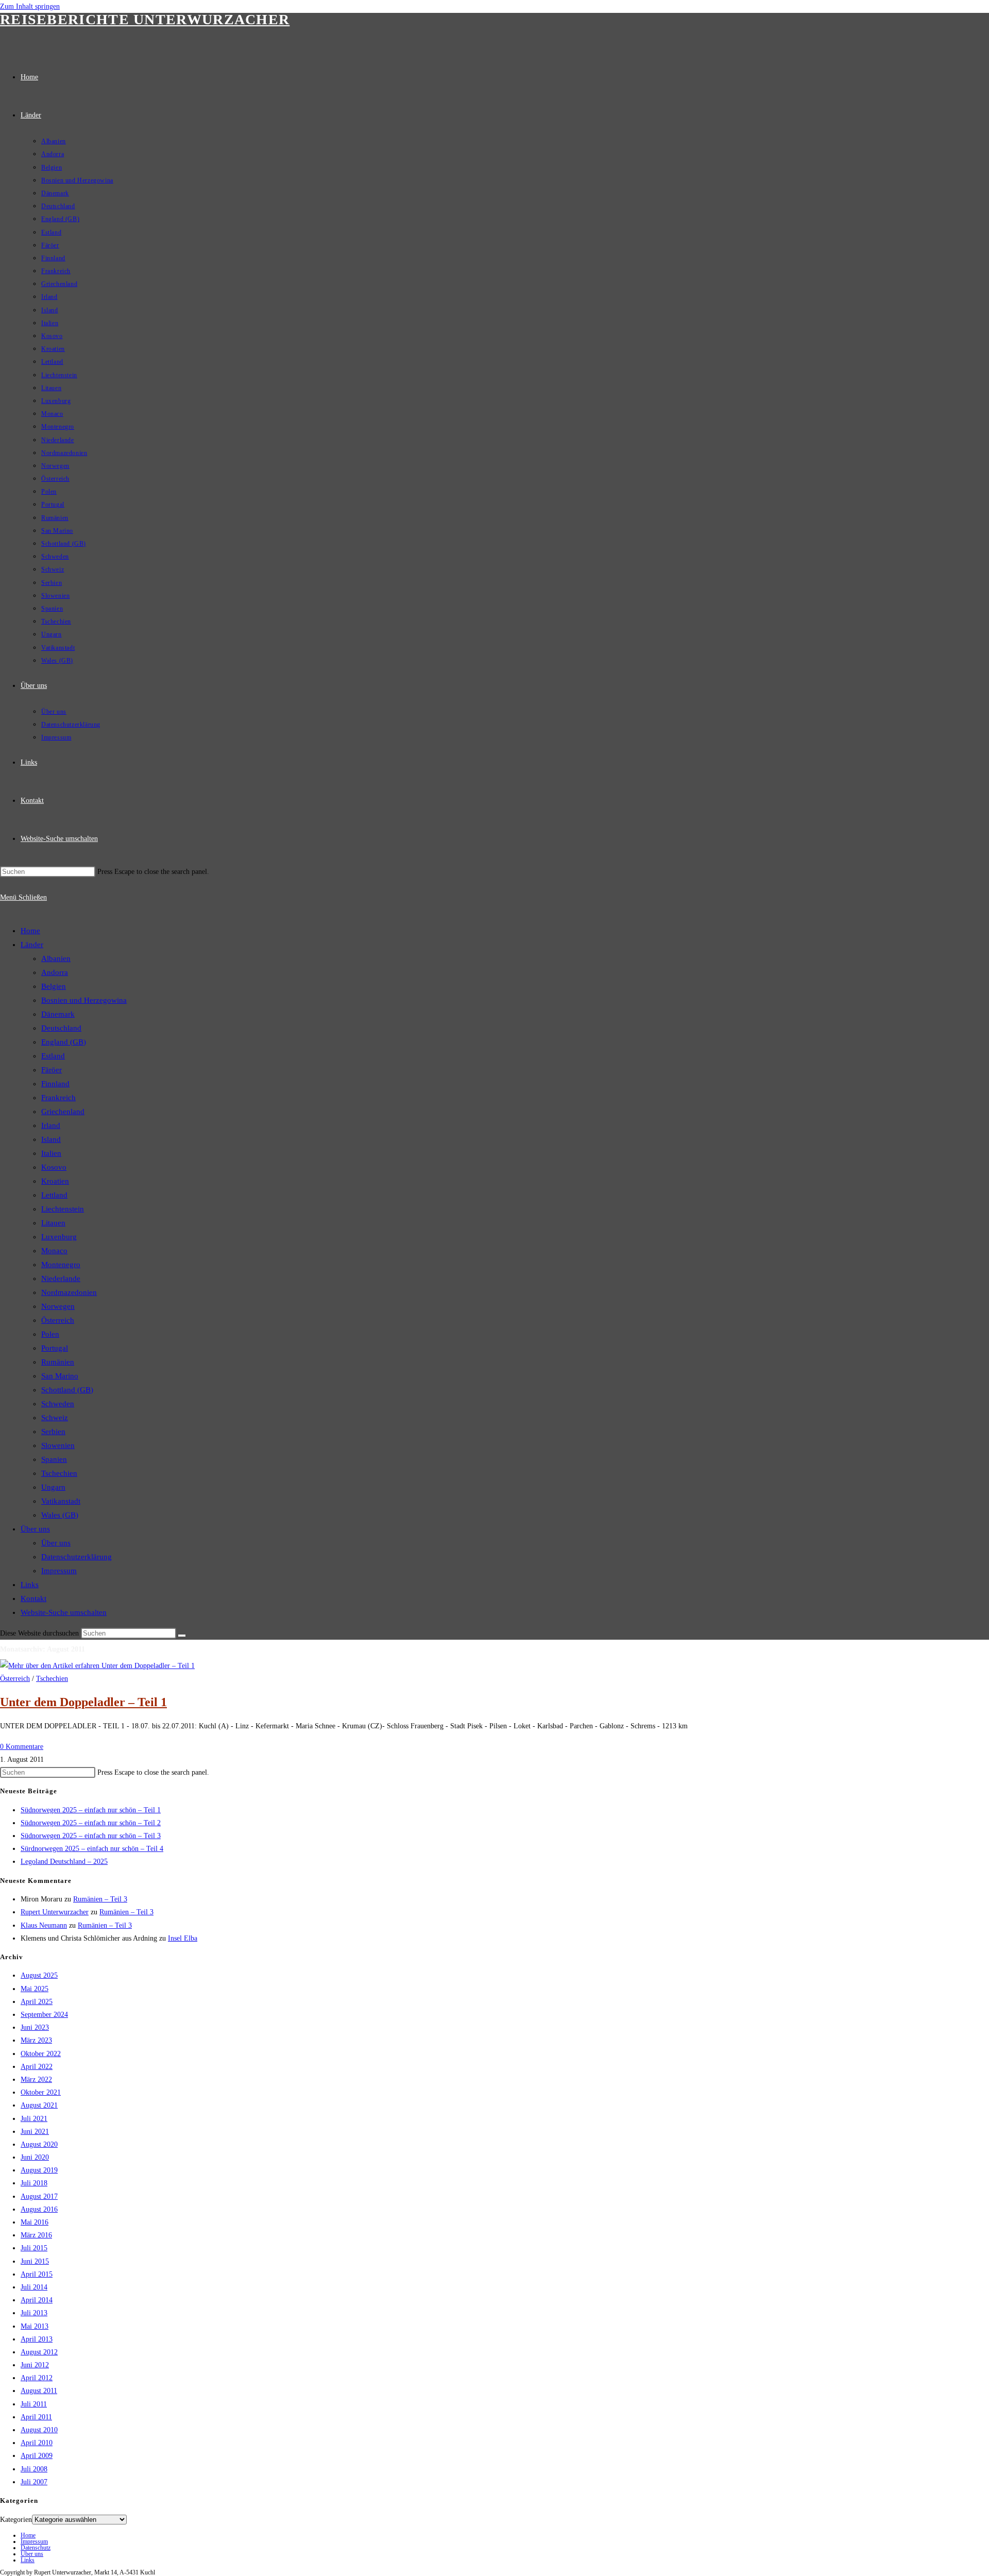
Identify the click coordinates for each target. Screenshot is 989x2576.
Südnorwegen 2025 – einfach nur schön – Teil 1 (91, 1810)
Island (51, 1139)
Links (30, 1585)
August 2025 (39, 1975)
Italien (51, 1153)
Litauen (53, 1223)
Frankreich (58, 1098)
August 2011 (39, 2391)
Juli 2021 (34, 2119)
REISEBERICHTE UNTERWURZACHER (145, 19)
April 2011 (36, 2417)
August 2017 (39, 2196)
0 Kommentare (22, 1747)
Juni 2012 (35, 2365)
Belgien (54, 986)
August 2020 (39, 2144)
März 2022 (36, 2080)
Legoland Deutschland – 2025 (64, 1862)
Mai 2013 (35, 2326)
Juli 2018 (34, 2183)
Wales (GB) (60, 1515)
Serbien (53, 1432)
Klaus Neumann (44, 1925)
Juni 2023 (35, 2027)
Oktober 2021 (41, 2092)
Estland (53, 1056)
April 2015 (37, 2274)
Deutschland (61, 1028)
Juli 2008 (34, 2469)
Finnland (55, 1084)
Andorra (55, 972)
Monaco (54, 1251)
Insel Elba (183, 1938)
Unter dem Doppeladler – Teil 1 (83, 1702)
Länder (32, 945)
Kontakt (33, 1598)
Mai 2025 (35, 1989)
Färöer (52, 1070)
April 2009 (37, 2456)
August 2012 (39, 2352)
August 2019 (39, 2170)
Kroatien (55, 1181)
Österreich (58, 1320)
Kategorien (16, 2520)
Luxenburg (59, 1237)
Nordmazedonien (69, 1292)
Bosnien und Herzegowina (84, 1000)
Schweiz (55, 1418)
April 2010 (37, 2443)
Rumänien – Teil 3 (100, 1899)
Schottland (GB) (67, 1390)
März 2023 (36, 2040)
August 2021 (39, 2105)
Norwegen (58, 1306)
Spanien (54, 1459)
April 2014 (37, 2300)
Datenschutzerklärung (76, 1557)
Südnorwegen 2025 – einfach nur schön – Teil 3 (91, 1836)
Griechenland (63, 1112)
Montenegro (61, 1265)
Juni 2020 (35, 2157)
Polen (50, 1334)
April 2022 (37, 2067)
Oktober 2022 (41, 2054)
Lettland (54, 1195)
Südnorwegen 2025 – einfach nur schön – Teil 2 (91, 1823)
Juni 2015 (35, 2261)
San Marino (60, 1376)
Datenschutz (36, 2548)
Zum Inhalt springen (30, 6)
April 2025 (37, 2002)
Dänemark (58, 1014)
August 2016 (39, 2209)
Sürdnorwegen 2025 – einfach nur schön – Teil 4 (92, 1849)
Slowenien (58, 1445)
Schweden (58, 1404)
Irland (51, 1125)
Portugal (55, 1348)
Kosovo (54, 1167)
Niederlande (61, 1278)
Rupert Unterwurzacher (55, 1912)
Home (30, 931)
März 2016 (36, 2235)
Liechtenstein (63, 1209)
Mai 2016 (35, 2222)
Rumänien (58, 1362)
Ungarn (53, 1487)
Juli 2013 (34, 2313)
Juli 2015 (34, 2248)
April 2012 (37, 2378)
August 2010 (39, 2430)
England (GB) (64, 1042)
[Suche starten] (182, 1636)
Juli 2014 (34, 2287)
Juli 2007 (34, 2482)
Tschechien (59, 1473)
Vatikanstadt (61, 1501)
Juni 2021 (35, 2132)
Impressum (59, 1571)
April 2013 (37, 2339)
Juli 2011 (34, 2404)
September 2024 (44, 2015)
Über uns (35, 1529)
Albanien (56, 958)
